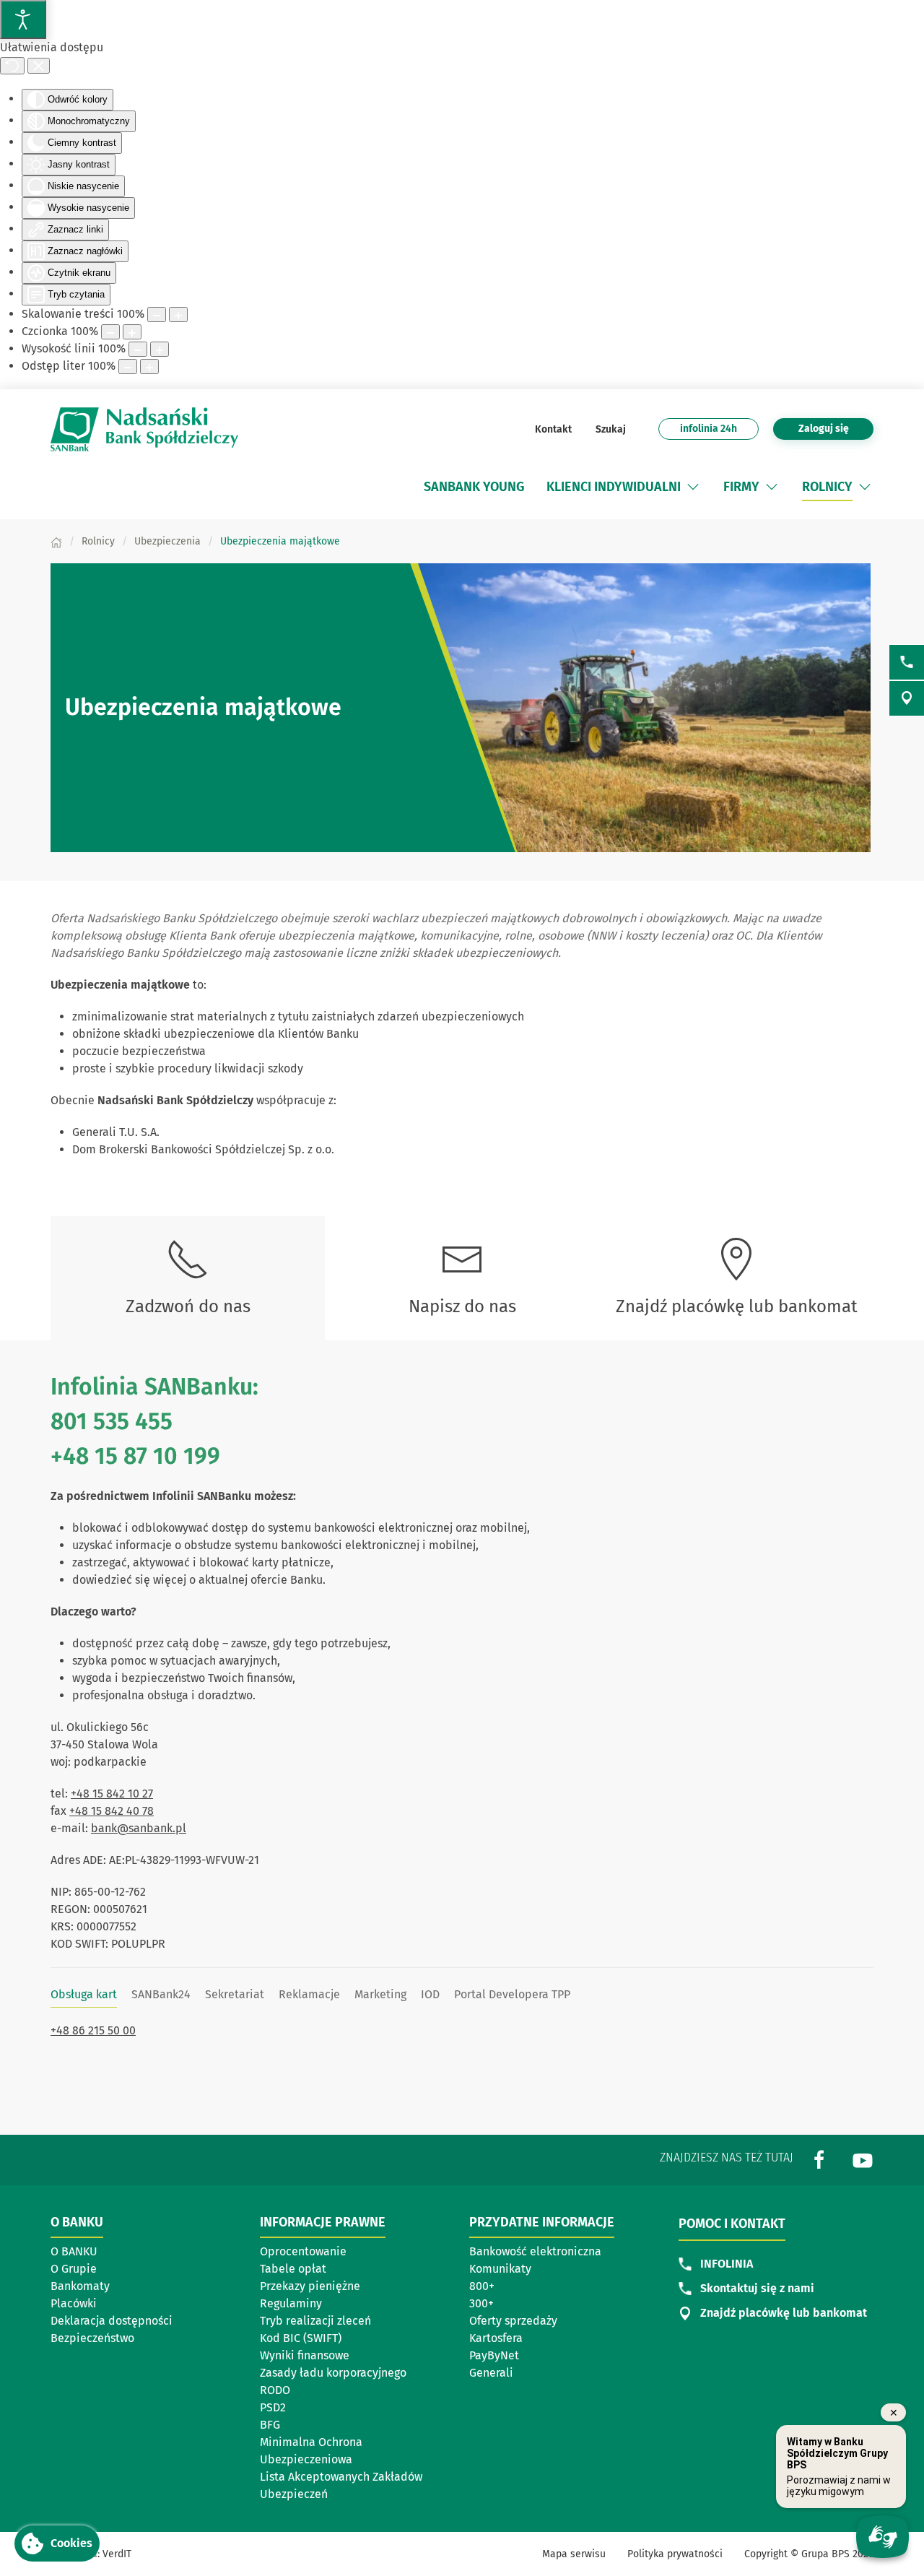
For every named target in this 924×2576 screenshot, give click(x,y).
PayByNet (494, 2355)
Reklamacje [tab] (309, 1994)
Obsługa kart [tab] (84, 1994)
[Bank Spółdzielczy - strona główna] (144, 429)
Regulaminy (291, 2303)
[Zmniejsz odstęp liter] (128, 367)
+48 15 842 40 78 (112, 1811)
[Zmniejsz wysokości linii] (138, 349)
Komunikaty (500, 2269)
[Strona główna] (56, 541)
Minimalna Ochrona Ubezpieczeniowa (311, 2451)
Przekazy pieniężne (310, 2286)
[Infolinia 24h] (907, 662)
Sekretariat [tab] (235, 1994)
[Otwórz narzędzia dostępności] (23, 19)
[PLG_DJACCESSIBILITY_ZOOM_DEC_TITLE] (157, 315)
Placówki (74, 2303)
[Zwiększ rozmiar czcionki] (132, 332)
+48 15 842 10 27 (112, 1794)
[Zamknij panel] (39, 66)
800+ (482, 2286)
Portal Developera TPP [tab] (512, 1994)
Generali (491, 2373)
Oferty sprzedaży (513, 2321)
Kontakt (553, 429)
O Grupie (74, 2269)
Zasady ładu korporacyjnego (333, 2373)
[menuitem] (474, 487)
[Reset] (12, 66)
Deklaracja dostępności (112, 2321)
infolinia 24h (709, 429)
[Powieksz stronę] (178, 315)
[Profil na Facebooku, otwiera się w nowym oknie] (819, 2159)
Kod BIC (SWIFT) (301, 2338)
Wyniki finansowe (305, 2355)
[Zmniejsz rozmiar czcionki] (110, 332)
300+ (481, 2303)
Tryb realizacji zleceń (315, 2321)
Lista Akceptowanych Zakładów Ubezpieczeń (341, 2485)
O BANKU (74, 2251)
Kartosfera (496, 2338)
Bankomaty (80, 2286)
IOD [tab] (430, 1994)
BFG (270, 2425)
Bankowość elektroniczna (535, 2251)
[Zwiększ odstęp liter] (149, 367)
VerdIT (117, 2554)
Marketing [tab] (380, 1994)
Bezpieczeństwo (92, 2338)
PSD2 (273, 2407)
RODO (275, 2390)
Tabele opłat (293, 2269)
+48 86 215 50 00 (93, 2030)
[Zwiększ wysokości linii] (160, 349)
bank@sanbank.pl (139, 1828)
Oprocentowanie (303, 2251)
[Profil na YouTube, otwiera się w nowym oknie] (863, 2159)
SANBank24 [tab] (161, 1994)
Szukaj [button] (610, 429)
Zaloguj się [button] (824, 429)
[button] (693, 487)
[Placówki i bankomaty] (907, 698)
